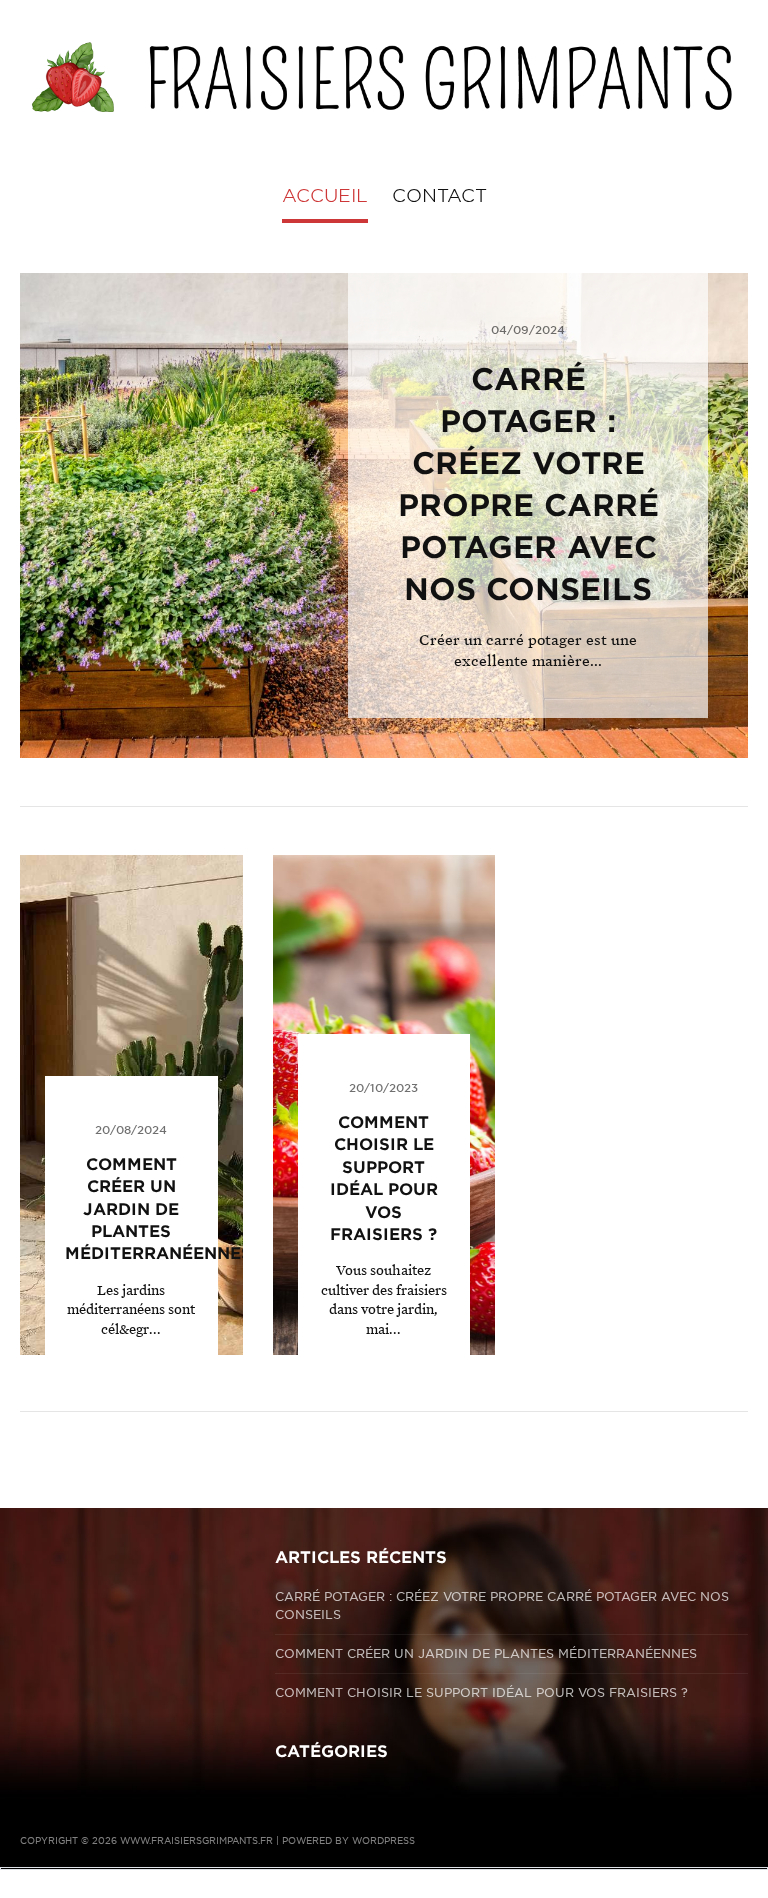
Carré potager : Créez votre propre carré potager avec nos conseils (502, 1605)
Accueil (325, 195)
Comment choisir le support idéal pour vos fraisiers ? (481, 1692)
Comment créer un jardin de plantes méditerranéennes (158, 1209)
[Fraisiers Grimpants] (384, 77)
